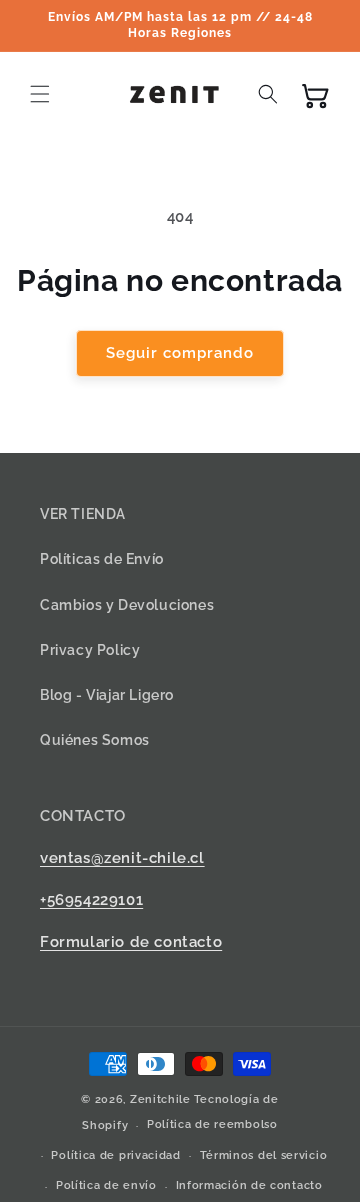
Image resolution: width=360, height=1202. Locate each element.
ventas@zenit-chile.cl (122, 858)
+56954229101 (91, 900)
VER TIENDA (83, 514)
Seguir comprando (180, 353)
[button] (40, 94)
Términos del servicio (264, 1155)
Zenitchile (160, 1099)
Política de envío (106, 1185)
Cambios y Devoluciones (127, 605)
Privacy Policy (90, 650)
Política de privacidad (115, 1155)
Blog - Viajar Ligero (107, 695)
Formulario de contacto (131, 942)
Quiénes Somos (95, 740)
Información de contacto (249, 1185)
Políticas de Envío (102, 559)
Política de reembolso (212, 1124)
